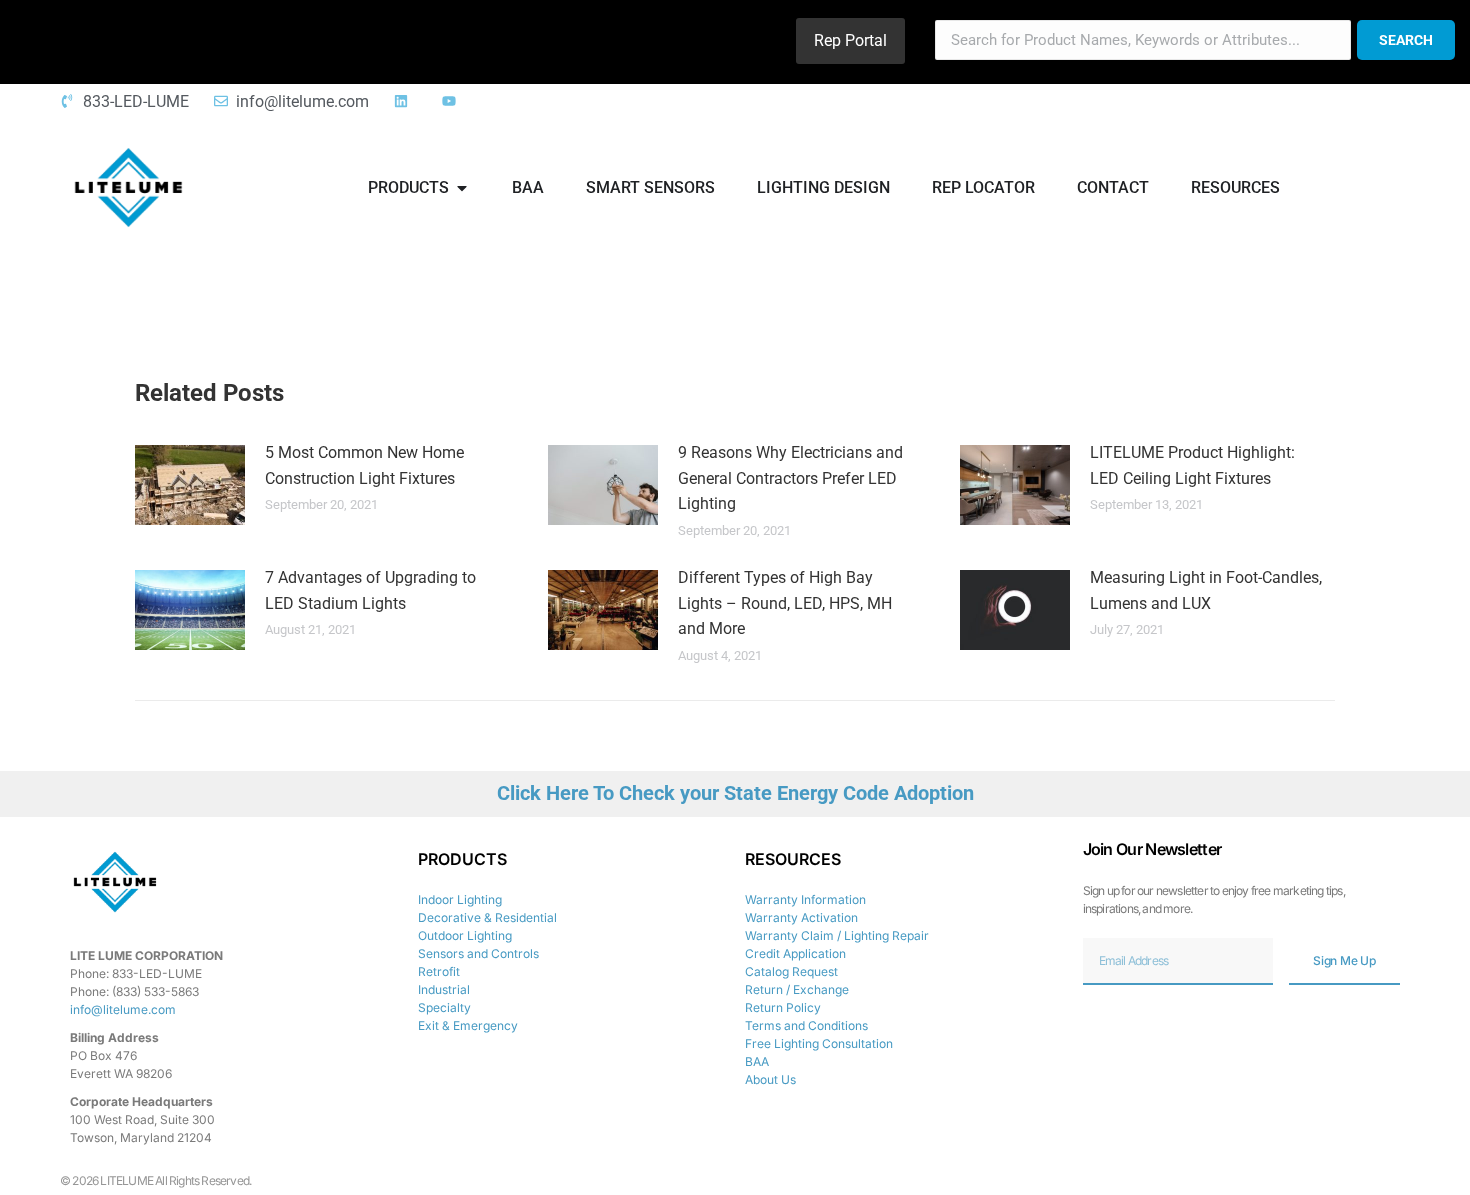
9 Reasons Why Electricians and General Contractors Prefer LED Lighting (790, 478)
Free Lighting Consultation (819, 1043)
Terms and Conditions (806, 1025)
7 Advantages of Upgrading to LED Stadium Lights (370, 590)
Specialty (444, 1007)
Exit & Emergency (468, 1025)
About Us (770, 1079)
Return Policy (783, 1007)
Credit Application (795, 953)
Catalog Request (791, 971)
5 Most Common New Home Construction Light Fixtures (364, 465)
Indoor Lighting (460, 899)
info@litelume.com (123, 1009)
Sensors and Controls (478, 953)
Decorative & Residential (487, 917)
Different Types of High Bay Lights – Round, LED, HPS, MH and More (785, 603)
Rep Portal (850, 40)
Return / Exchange (797, 989)
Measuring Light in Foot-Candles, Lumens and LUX (1206, 590)
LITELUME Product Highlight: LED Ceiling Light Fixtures (1192, 465)
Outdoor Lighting (465, 935)
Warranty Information (805, 899)
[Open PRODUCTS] (462, 188)
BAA (757, 1061)
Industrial (444, 989)
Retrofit (439, 971)
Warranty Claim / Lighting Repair (837, 935)
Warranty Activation (801, 917)
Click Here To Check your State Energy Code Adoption (735, 793)
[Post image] (190, 485)
